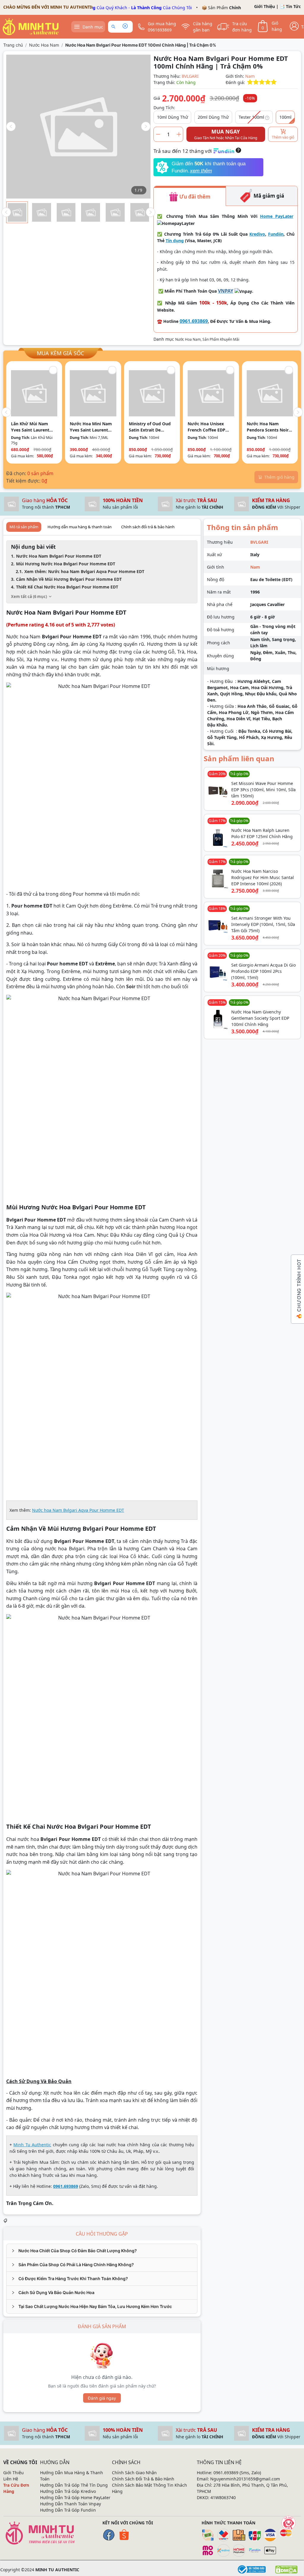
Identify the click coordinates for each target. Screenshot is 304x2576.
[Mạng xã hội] (289, 2523)
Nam (250, 76)
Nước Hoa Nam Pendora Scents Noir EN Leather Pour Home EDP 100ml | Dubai (268, 427)
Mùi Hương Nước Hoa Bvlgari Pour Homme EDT (66, 564)
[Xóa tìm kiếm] (125, 27)
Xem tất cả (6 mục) (29, 597)
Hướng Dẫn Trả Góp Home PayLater (75, 2498)
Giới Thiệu (265, 6)
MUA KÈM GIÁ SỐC (60, 353)
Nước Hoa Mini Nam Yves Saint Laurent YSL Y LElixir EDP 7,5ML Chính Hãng (91, 427)
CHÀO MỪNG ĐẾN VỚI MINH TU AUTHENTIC (49, 7)
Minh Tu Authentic (32, 2145)
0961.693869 (194, 321)
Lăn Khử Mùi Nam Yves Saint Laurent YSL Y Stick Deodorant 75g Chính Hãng (34, 427)
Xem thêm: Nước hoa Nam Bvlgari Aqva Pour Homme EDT (84, 571)
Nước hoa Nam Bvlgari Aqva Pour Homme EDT (78, 1510)
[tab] (102, 2251)
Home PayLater (277, 216)
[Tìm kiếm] (114, 27)
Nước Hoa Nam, (189, 339)
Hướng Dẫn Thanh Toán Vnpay (71, 2504)
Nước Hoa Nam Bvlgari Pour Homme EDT (59, 556)
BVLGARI (190, 76)
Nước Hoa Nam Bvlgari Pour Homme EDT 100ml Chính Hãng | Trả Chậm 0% (141, 45)
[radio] (250, 82)
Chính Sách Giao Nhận (134, 2473)
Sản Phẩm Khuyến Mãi (221, 339)
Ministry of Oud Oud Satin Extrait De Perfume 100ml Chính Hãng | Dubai (151, 427)
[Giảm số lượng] (158, 134)
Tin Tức (293, 6)
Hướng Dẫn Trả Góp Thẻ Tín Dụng (74, 2485)
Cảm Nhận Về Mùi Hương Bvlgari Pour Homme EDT (69, 579)
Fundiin (276, 234)
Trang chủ (13, 45)
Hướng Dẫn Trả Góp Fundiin (68, 2510)
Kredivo (257, 234)
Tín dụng (175, 241)
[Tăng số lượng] (179, 134)
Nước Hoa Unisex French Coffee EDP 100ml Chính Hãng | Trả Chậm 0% (208, 427)
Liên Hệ (11, 2479)
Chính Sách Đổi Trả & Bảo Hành (143, 2479)
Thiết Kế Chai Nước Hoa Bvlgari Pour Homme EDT (67, 587)
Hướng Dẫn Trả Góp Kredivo (68, 2491)
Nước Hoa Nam (44, 45)
